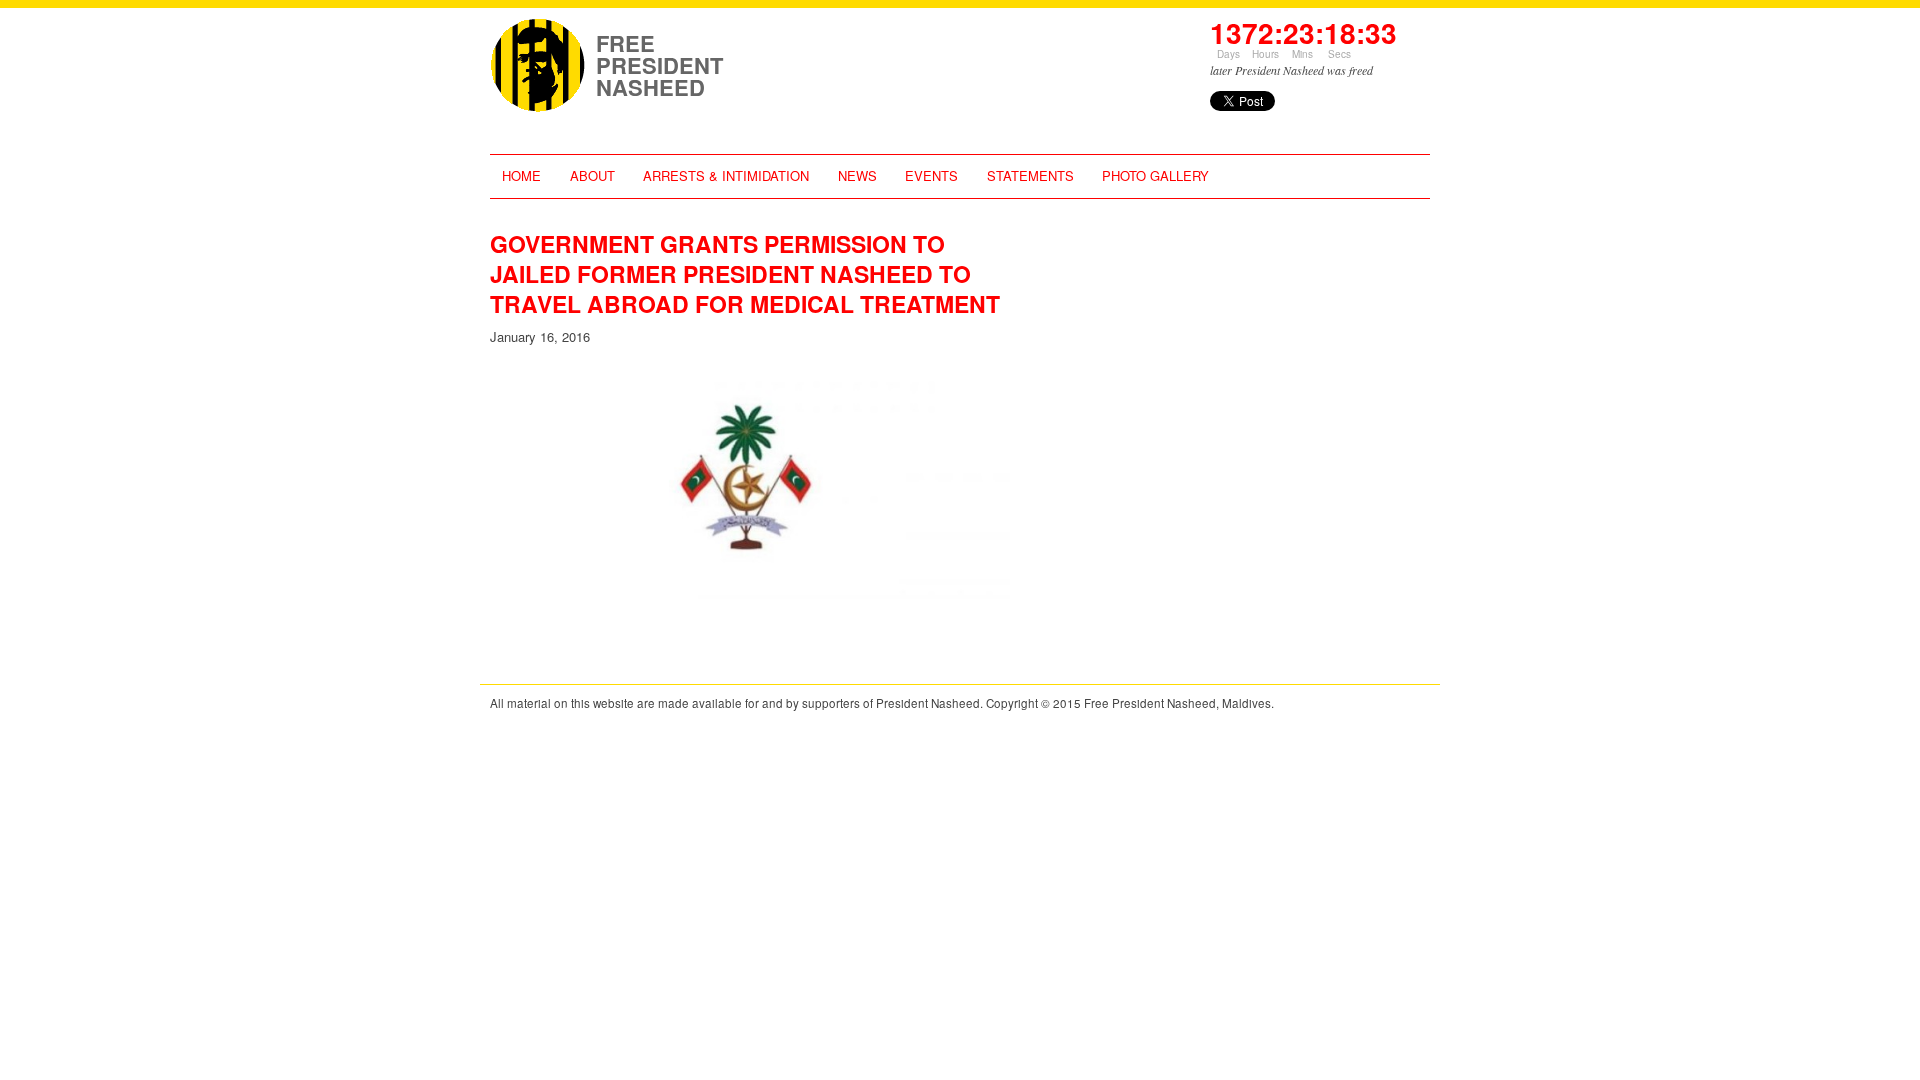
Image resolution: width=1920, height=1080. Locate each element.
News (857, 175)
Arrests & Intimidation (726, 175)
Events (931, 175)
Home (521, 175)
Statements (1030, 175)
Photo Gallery (1155, 175)
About (592, 175)
